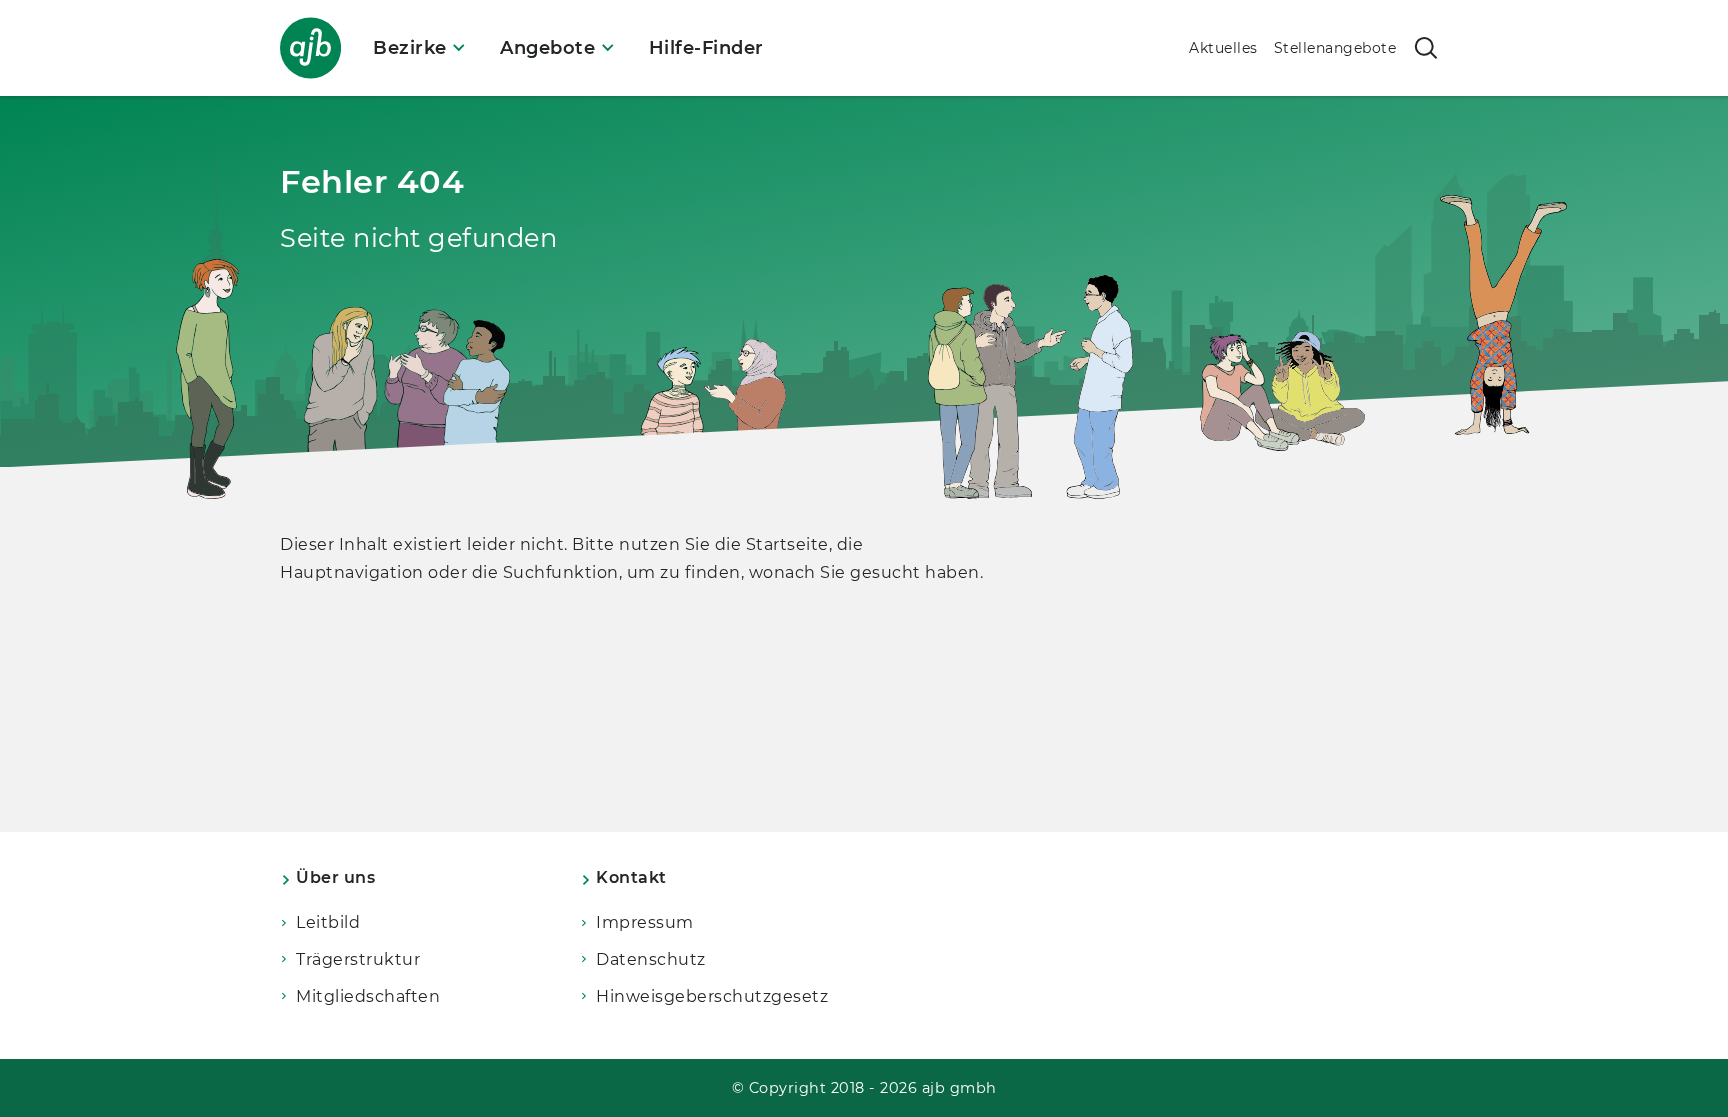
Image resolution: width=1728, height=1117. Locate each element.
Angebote (547, 48)
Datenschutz (651, 959)
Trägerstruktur (358, 959)
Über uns (335, 877)
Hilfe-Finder (706, 48)
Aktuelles (1223, 48)
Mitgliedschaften (368, 996)
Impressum (645, 922)
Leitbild (328, 922)
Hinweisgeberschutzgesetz (712, 996)
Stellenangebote (1335, 48)
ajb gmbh (959, 1088)
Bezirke (410, 48)
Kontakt (631, 877)
